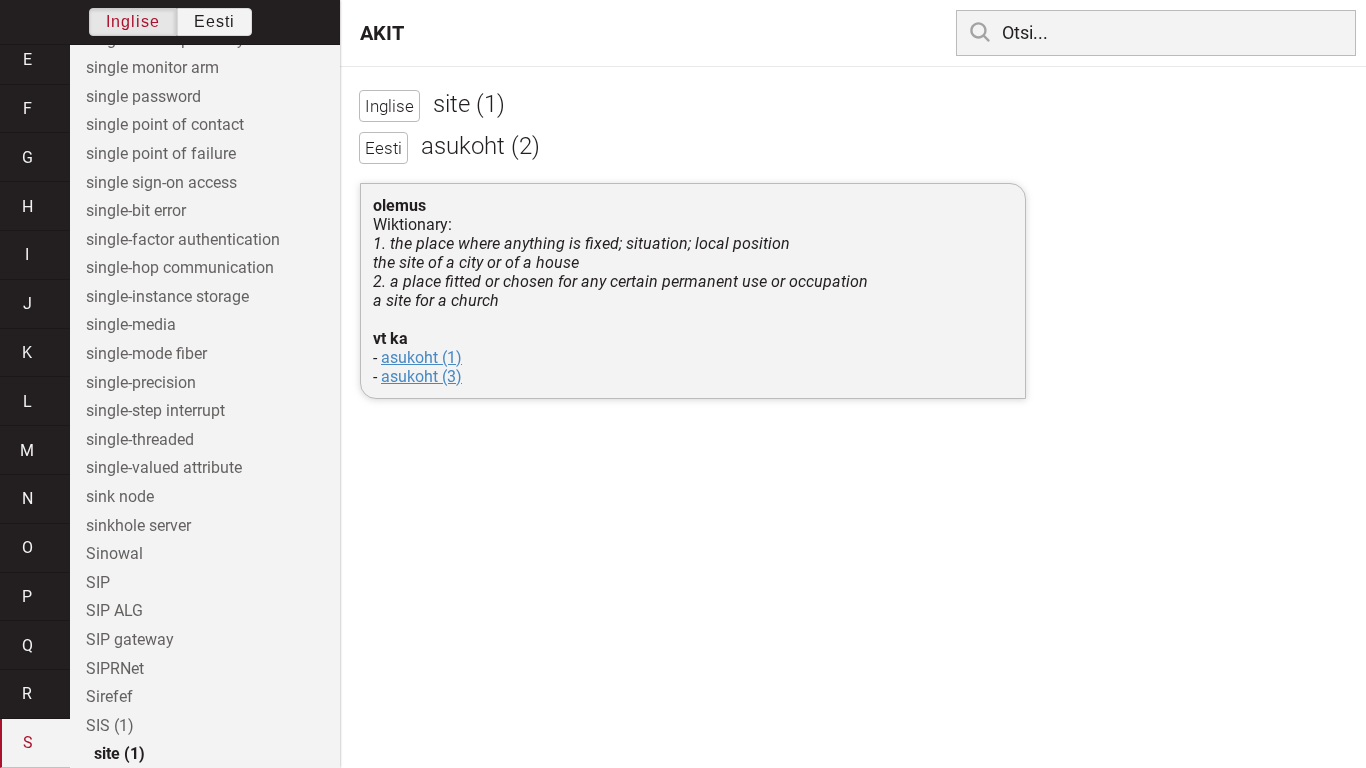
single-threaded (140, 439)
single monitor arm (152, 67)
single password (143, 96)
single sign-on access (161, 182)
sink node (120, 496)
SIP (98, 582)
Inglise (133, 21)
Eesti (214, 21)
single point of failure (161, 153)
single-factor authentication (183, 239)
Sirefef (109, 696)
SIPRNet (115, 668)
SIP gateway (130, 639)
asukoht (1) (421, 357)
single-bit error (136, 210)
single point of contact (165, 124)
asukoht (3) (421, 376)
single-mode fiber (146, 353)
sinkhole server (138, 525)
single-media (131, 324)
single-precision (141, 382)
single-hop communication (180, 267)
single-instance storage (167, 296)
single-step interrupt (155, 410)
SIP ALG (114, 610)
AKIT (382, 33)
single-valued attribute (164, 467)
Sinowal (114, 553)
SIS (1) (110, 725)
